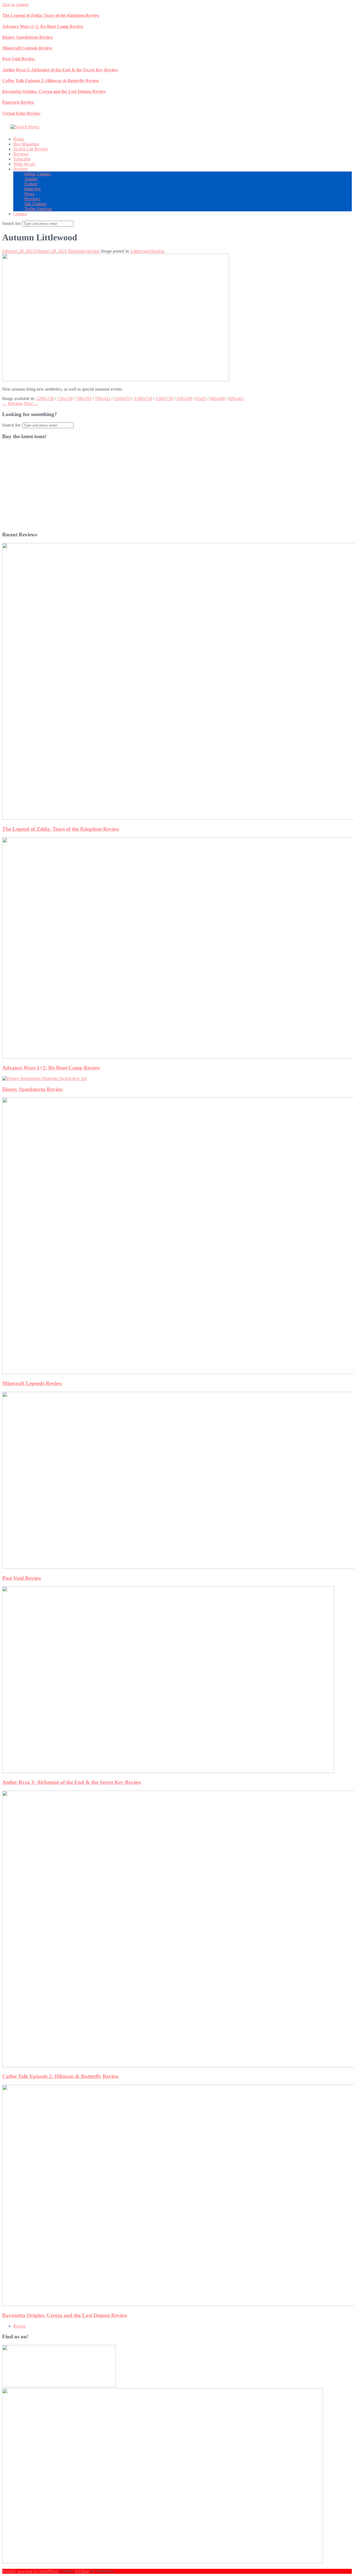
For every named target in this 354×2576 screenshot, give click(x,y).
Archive (20, 169)
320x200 (184, 398)
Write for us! (24, 164)
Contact (20, 214)
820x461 (236, 398)
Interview (33, 189)
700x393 (84, 398)
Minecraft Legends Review (27, 48)
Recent (19, 2326)
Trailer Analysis (38, 209)
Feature (31, 184)
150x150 (65, 398)
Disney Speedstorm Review (28, 37)
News (29, 194)
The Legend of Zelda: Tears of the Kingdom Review (51, 15)
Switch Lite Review (31, 149)
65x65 (201, 398)
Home (19, 139)
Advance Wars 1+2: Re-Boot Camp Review (43, 26)
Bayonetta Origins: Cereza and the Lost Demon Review (54, 91)
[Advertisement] (168, 488)
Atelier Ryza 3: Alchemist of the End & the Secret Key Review (60, 70)
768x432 (103, 398)
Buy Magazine (26, 144)
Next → (31, 403)
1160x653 (122, 398)
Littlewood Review (148, 251)
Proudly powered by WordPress (31, 2571)
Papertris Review (18, 102)
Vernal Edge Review (21, 113)
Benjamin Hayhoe (84, 251)
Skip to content (15, 5)
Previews (32, 199)
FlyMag (82, 2571)
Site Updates (35, 204)
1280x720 (45, 398)
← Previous (13, 403)
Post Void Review (19, 59)
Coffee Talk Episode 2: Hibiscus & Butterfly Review (51, 81)
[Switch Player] (25, 127)
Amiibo (31, 179)
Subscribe (22, 159)
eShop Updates (38, 174)
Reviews (21, 154)
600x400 (217, 398)
